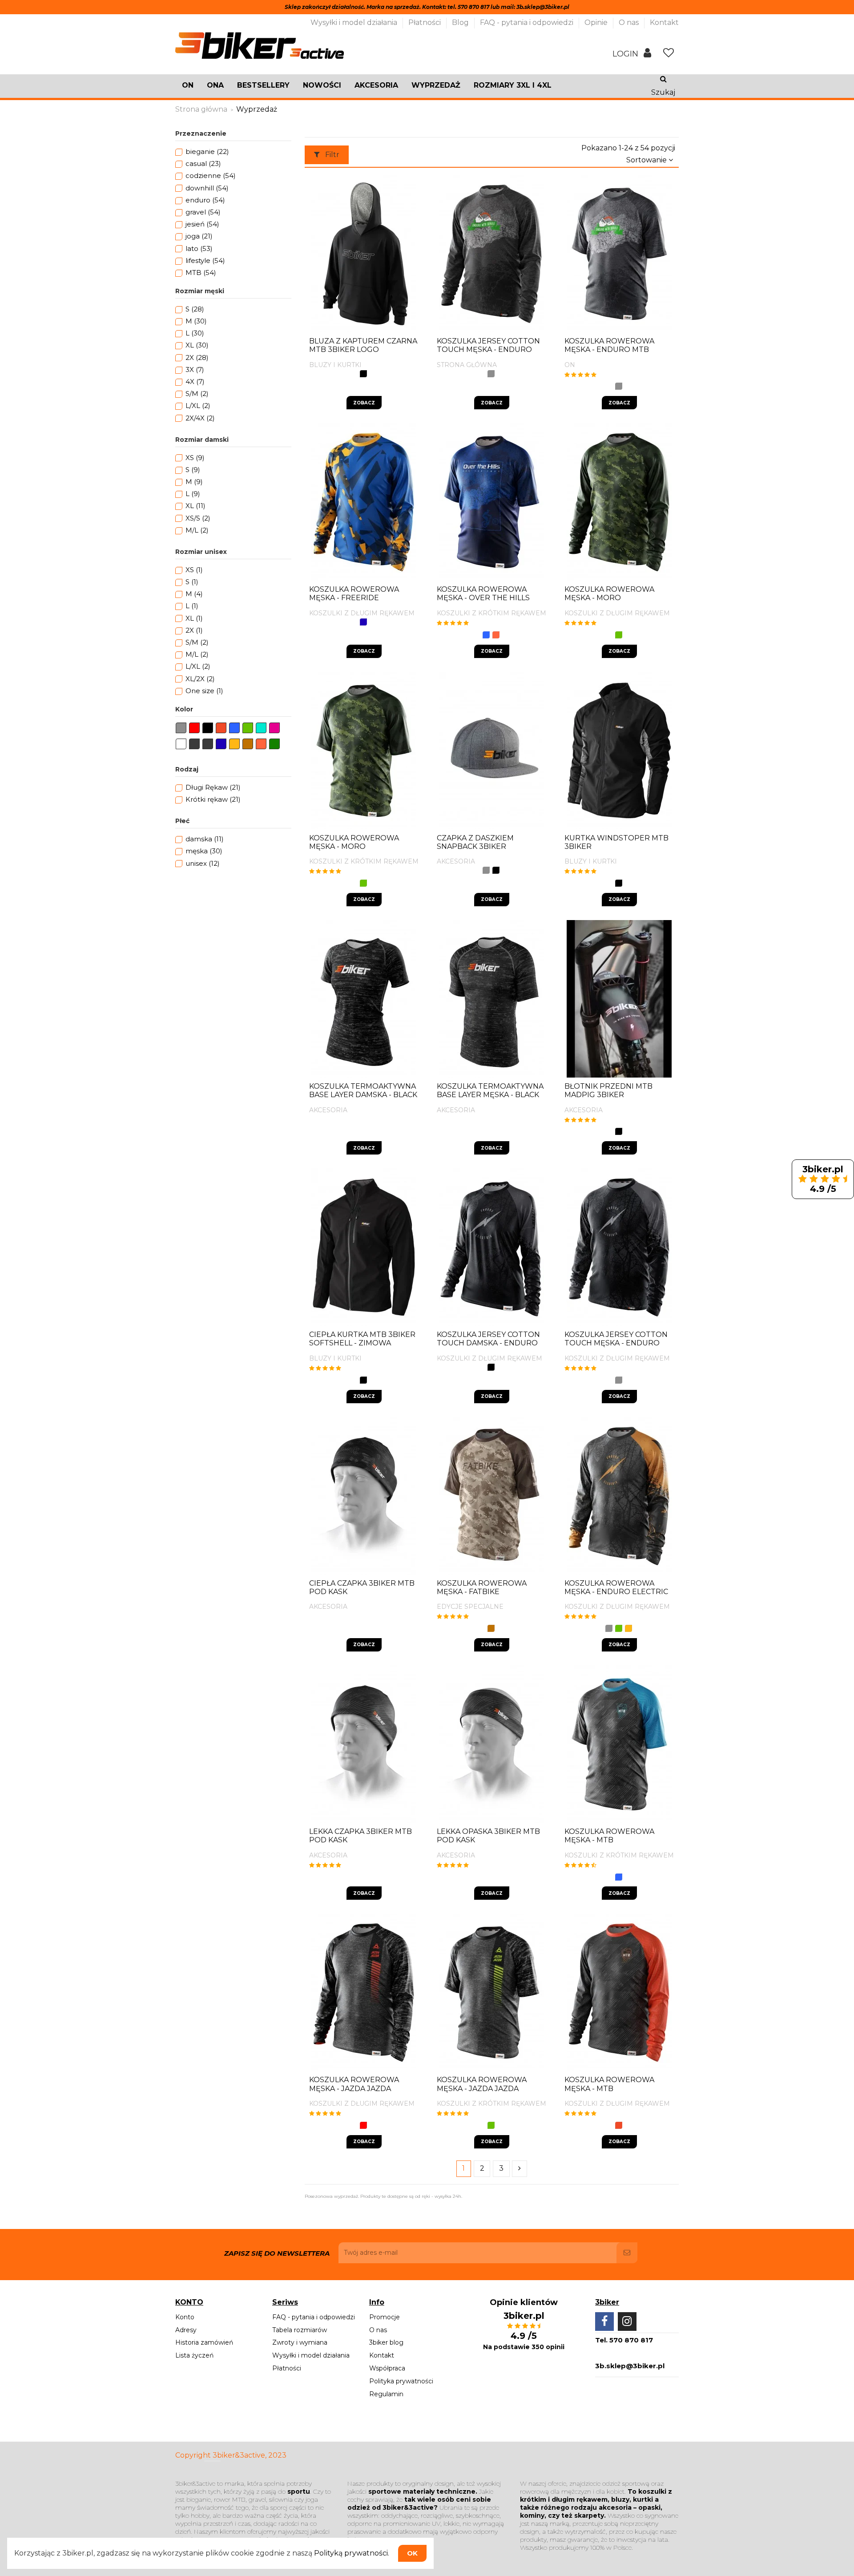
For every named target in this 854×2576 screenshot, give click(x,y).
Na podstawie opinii (524, 2347)
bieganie (207, 151)
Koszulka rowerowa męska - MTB (609, 1836)
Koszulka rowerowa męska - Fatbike (482, 1587)
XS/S (198, 518)
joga (199, 236)
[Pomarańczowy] (619, 2125)
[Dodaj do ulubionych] (399, 263)
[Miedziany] (496, 635)
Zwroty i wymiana (300, 2342)
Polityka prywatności (401, 2381)
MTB (201, 273)
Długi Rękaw (213, 787)
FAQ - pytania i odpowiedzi (528, 22)
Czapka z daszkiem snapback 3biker (475, 842)
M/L (197, 530)
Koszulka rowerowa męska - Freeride (354, 594)
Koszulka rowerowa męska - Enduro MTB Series (609, 349)
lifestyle (205, 260)
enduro (205, 200)
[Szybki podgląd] (413, 263)
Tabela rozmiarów (300, 2330)
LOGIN (626, 54)
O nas (630, 22)
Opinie (597, 22)
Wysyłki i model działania (355, 22)
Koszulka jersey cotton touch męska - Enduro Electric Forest (616, 1343)
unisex (203, 863)
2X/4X (200, 418)
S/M (197, 394)
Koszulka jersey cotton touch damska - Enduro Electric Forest (488, 1343)
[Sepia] (491, 1628)
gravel (203, 212)
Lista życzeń (194, 2355)
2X (197, 357)
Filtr (331, 155)
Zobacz (364, 403)
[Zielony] (619, 635)
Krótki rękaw (213, 799)
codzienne (211, 176)
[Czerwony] (363, 2125)
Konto (185, 2317)
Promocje (385, 2317)
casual (203, 164)
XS (195, 458)
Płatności (425, 22)
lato (199, 248)
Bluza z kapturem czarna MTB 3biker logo (363, 345)
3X (195, 369)
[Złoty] (628, 1628)
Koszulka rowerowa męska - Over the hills (483, 594)
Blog (461, 22)
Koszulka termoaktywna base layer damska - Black (363, 1090)
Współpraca (387, 2368)
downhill (207, 188)
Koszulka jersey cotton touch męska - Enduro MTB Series (488, 349)
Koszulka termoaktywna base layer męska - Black (490, 1090)
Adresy (186, 2330)
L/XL (198, 406)
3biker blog (386, 2342)
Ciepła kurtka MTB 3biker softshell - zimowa (362, 1339)
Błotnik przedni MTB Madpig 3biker (608, 1090)
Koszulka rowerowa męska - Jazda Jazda (354, 2084)
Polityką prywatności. (352, 2553)
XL (197, 345)
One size (204, 691)
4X (195, 382)
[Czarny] (363, 374)
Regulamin (386, 2394)
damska (205, 839)
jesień (202, 224)
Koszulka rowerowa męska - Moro (609, 594)
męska (204, 851)
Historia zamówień (204, 2342)
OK (412, 2553)
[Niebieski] (486, 635)
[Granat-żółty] (363, 622)
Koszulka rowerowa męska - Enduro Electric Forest (616, 1592)
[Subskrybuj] (627, 2253)
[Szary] (491, 374)
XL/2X (200, 679)
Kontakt (664, 22)
